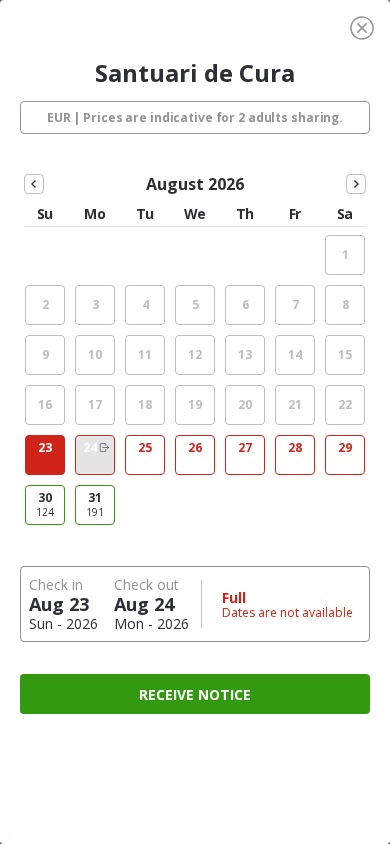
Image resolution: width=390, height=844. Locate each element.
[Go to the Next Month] (356, 184)
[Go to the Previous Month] (34, 184)
